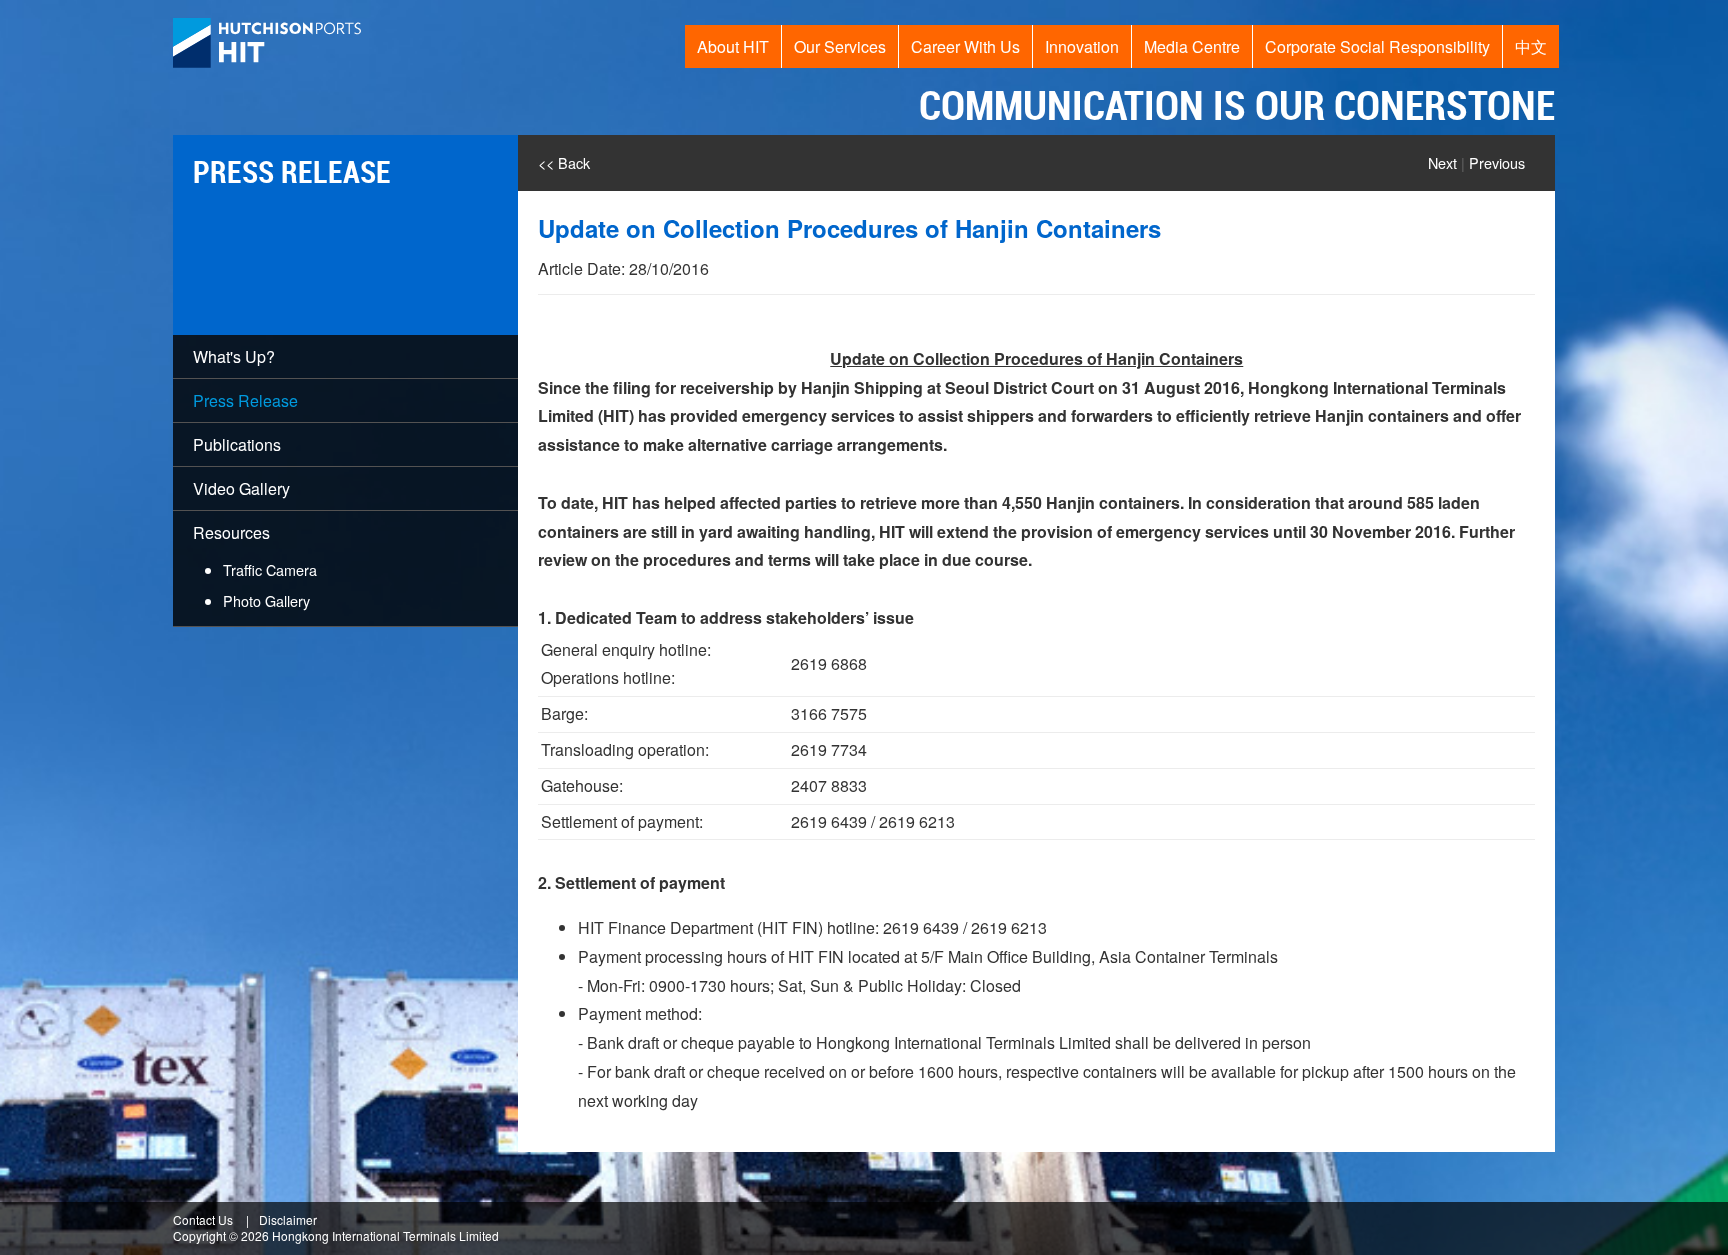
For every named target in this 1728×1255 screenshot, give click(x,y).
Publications (237, 444)
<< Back (564, 162)
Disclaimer (288, 1219)
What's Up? (234, 356)
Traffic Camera (270, 569)
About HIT (733, 46)
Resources (255, 566)
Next (1442, 162)
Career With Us (965, 46)
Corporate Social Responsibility (1377, 46)
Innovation (1082, 46)
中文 (1531, 46)
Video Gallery (241, 488)
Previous (1497, 162)
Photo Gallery (266, 600)
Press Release (245, 400)
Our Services (840, 46)
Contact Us (203, 1219)
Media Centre (1192, 46)
